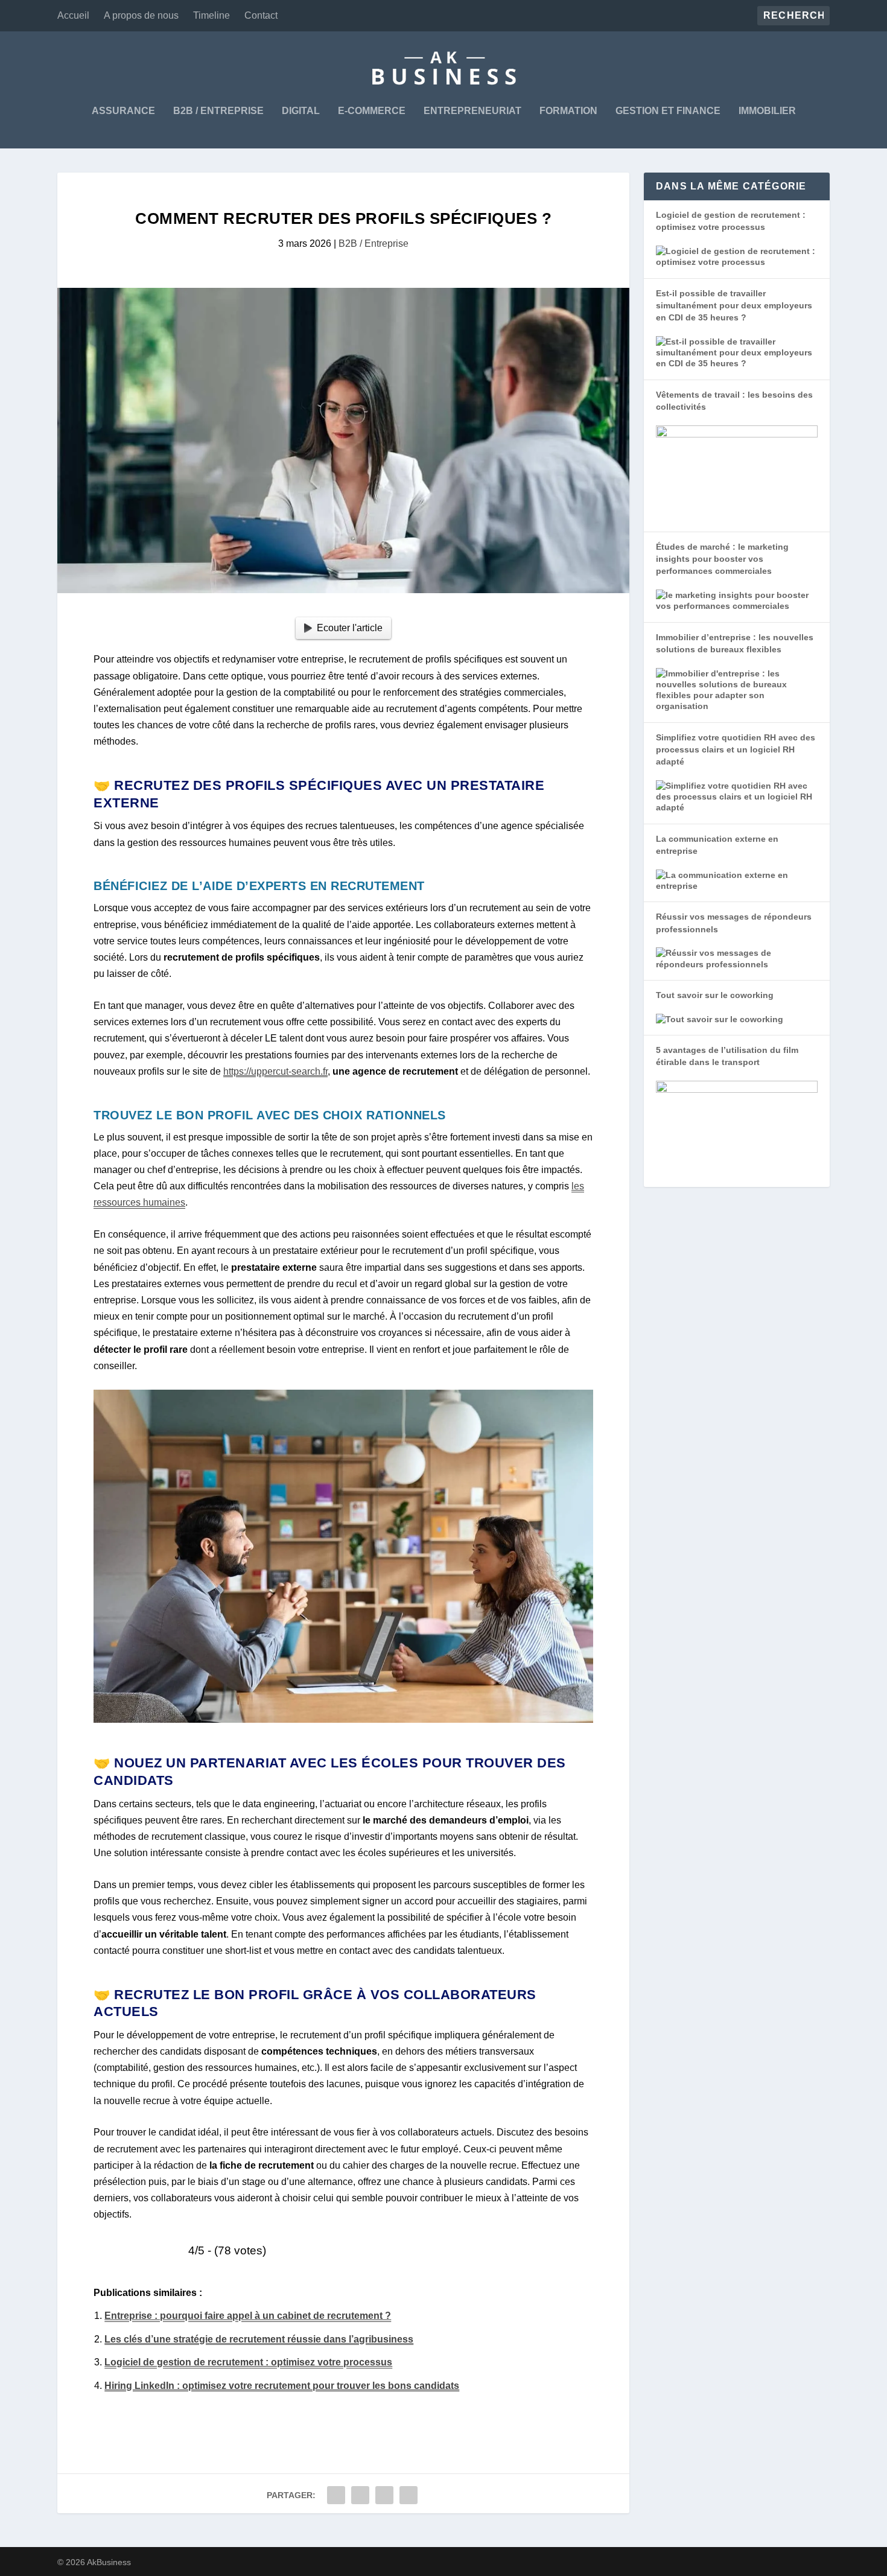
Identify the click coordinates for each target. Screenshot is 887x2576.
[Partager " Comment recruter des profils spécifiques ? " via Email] (409, 2495)
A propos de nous (141, 15)
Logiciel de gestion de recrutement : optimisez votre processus (248, 2362)
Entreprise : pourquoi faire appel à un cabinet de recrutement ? (248, 2316)
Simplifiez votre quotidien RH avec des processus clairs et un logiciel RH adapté (736, 750)
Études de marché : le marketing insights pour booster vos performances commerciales (722, 559)
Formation (568, 111)
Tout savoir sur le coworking (715, 995)
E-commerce (372, 111)
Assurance (123, 111)
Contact (261, 15)
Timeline (211, 15)
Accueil (73, 15)
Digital (301, 111)
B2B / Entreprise (218, 111)
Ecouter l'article (350, 628)
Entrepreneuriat (472, 111)
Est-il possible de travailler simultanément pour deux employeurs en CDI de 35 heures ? (734, 306)
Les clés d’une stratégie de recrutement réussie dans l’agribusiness (259, 2339)
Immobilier (767, 111)
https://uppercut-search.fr (275, 1071)
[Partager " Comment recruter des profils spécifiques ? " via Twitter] (360, 2495)
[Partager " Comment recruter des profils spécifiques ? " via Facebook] (336, 2495)
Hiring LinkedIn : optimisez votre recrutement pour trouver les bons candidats (282, 2386)
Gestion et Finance (668, 111)
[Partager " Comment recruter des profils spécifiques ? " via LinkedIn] (384, 2495)
